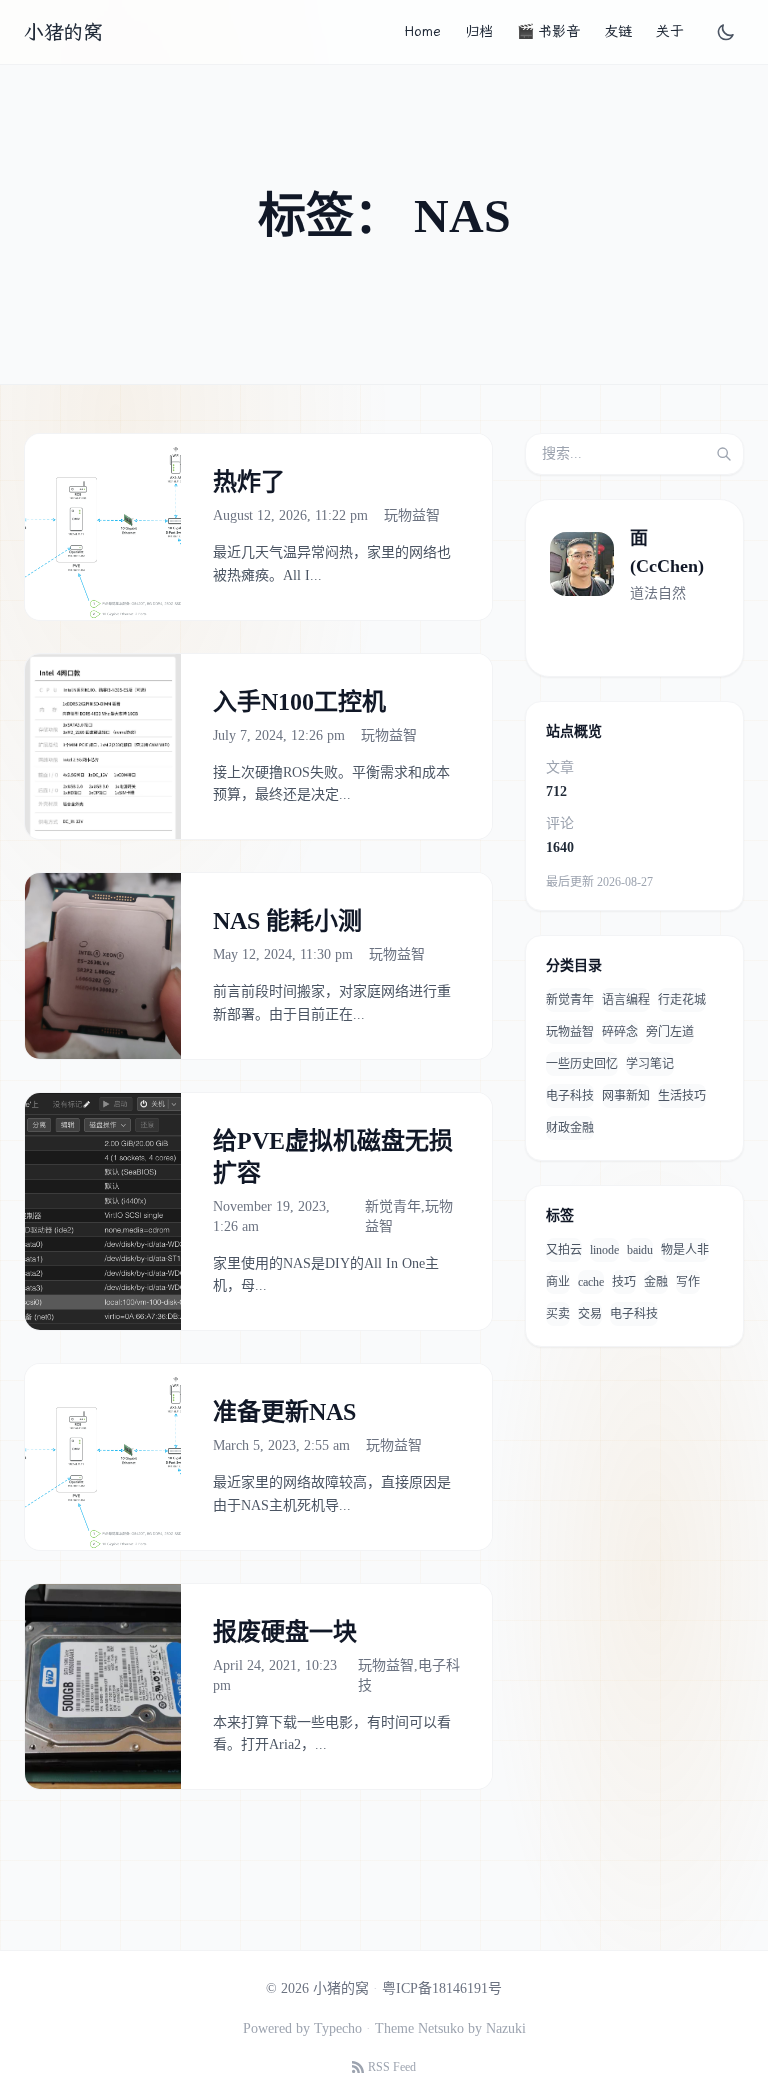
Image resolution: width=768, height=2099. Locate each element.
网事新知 (626, 1096)
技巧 (624, 1282)
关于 (670, 31)
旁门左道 (670, 1032)
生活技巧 (682, 1096)
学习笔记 (650, 1064)
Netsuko (441, 2028)
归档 (479, 31)
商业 (558, 1282)
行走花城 (682, 1000)
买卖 (558, 1314)
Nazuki (506, 2028)
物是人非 (685, 1250)
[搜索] (724, 454)
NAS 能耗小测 (287, 921)
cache (591, 1282)
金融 (656, 1282)
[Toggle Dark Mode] (726, 32)
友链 (618, 31)
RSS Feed (392, 2067)
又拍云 (564, 1250)
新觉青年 (393, 1206)
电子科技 (570, 1096)
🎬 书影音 (548, 31)
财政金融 (570, 1128)
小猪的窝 (63, 32)
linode (604, 1250)
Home (422, 31)
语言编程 (626, 1000)
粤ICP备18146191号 (442, 1988)
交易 (590, 1314)
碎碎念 (620, 1032)
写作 (688, 1282)
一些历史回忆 (582, 1064)
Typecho (338, 2028)
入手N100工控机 (299, 702)
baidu (640, 1250)
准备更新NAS (284, 1412)
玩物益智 (412, 515)
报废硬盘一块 (285, 1632)
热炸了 (249, 482)
